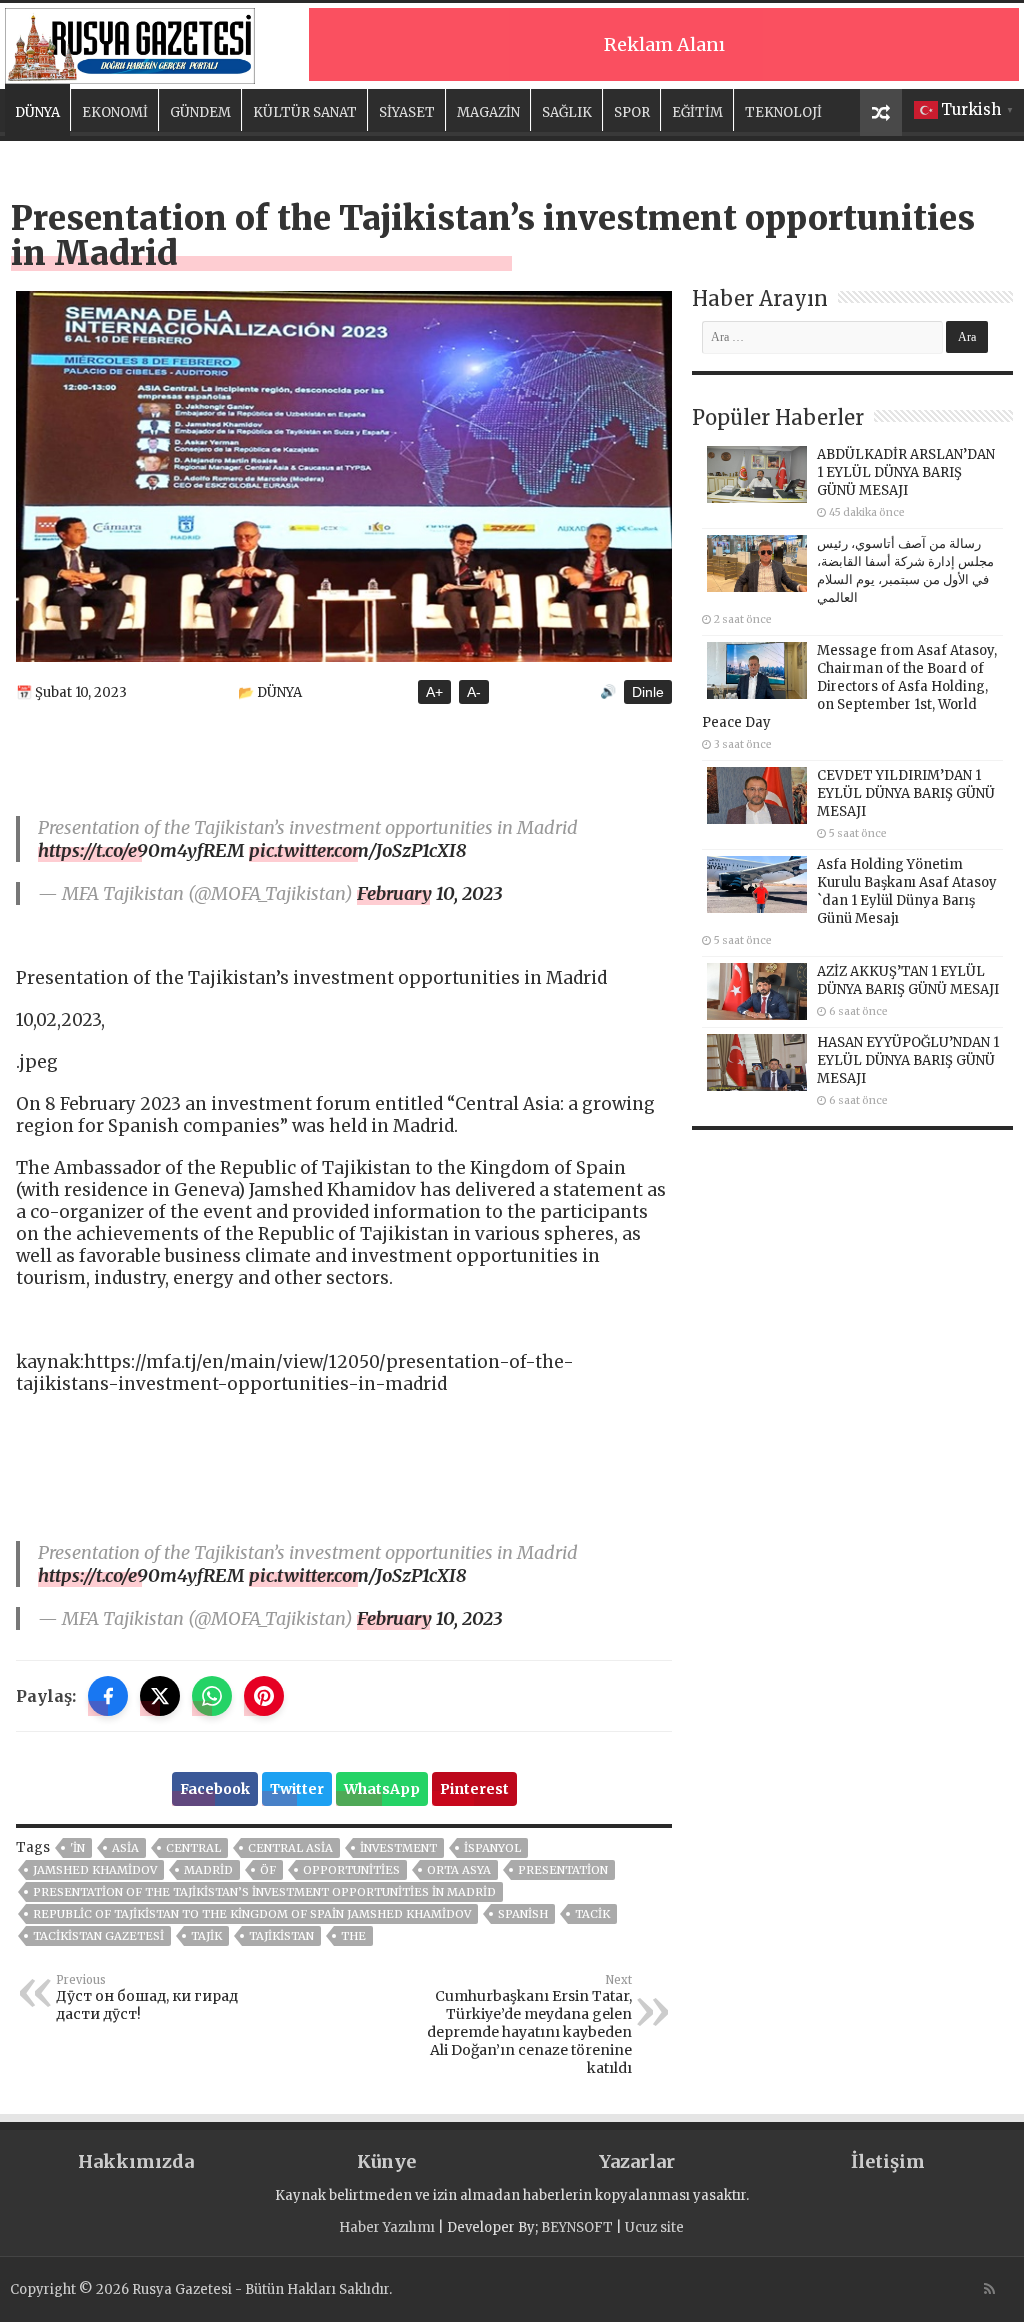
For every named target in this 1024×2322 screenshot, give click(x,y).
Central (193, 1848)
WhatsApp (382, 1789)
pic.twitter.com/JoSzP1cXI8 (357, 850)
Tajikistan (281, 1936)
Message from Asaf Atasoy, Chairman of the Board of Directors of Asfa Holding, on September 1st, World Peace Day (849, 686)
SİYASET (407, 112)
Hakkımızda (136, 2161)
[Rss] (989, 2289)
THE (353, 1936)
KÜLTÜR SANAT (305, 112)
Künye (386, 2161)
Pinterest (474, 1789)
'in (77, 1848)
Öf (268, 1870)
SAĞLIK (567, 112)
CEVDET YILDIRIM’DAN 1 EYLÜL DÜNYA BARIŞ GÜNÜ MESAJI (906, 793)
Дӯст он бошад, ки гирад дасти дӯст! (147, 1998)
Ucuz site (654, 2227)
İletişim (888, 2161)
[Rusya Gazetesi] (130, 43)
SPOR (632, 112)
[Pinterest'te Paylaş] (264, 1696)
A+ (434, 692)
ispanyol (492, 1848)
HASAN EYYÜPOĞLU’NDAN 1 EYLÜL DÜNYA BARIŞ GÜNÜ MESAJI (908, 1060)
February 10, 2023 (429, 893)
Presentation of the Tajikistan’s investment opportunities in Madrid (264, 1892)
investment (398, 1848)
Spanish (523, 1914)
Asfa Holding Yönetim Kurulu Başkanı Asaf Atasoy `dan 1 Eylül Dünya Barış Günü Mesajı (907, 891)
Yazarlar (637, 2161)
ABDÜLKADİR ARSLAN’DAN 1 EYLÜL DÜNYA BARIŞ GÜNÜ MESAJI (906, 472)
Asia (125, 1848)
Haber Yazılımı (387, 2227)
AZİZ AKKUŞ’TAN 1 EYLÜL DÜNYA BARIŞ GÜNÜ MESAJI (908, 980)
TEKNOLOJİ (783, 112)
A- (474, 692)
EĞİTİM (697, 112)
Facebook (215, 1789)
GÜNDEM (200, 112)
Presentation (563, 1870)
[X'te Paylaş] (160, 1696)
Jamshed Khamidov (95, 1870)
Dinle (648, 692)
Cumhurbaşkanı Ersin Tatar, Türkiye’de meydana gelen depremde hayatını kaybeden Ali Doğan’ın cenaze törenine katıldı (529, 2025)
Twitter (297, 1789)
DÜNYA (37, 112)
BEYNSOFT (577, 2227)
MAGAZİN (488, 112)
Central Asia (290, 1848)
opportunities (351, 1870)
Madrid (208, 1870)
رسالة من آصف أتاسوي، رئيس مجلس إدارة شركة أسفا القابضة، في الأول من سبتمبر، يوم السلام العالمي (905, 570)
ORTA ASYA (459, 1870)
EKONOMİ (115, 112)
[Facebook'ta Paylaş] (108, 1696)
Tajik (206, 1936)
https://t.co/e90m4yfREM (141, 850)
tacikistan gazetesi (98, 1936)
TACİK (592, 1914)
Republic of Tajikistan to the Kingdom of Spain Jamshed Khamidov (252, 1914)
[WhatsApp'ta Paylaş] (212, 1696)
